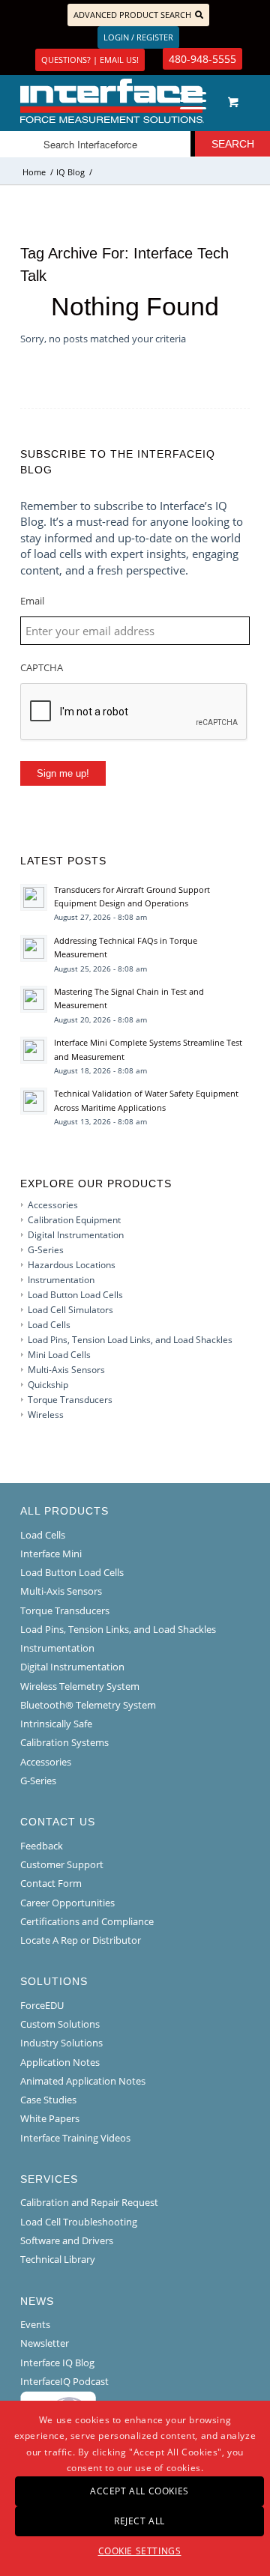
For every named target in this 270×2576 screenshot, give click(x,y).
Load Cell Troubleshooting (79, 2222)
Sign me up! (63, 773)
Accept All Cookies (139, 2491)
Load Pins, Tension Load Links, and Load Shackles (130, 1340)
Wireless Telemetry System (80, 1686)
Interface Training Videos (75, 2138)
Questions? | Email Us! (90, 60)
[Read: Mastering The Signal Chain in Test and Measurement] (34, 999)
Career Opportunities (67, 1903)
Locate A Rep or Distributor (81, 1940)
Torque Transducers (70, 1400)
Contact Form (51, 1883)
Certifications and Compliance (87, 1921)
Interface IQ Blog (57, 2363)
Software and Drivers (67, 2240)
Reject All (139, 2521)
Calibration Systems (64, 1742)
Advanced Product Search (132, 15)
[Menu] (186, 101)
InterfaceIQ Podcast (64, 2381)
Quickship (48, 1385)
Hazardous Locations (72, 1265)
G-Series (46, 1250)
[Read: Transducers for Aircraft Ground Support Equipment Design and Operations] (34, 897)
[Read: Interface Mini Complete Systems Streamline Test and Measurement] (34, 1050)
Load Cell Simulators (70, 1310)
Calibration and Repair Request (89, 2202)
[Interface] (112, 101)
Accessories (53, 1205)
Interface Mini (51, 1554)
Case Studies (48, 2100)
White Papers (50, 2118)
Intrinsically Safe (56, 1724)
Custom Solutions (60, 2024)
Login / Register (138, 37)
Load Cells (49, 1325)
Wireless (46, 1415)
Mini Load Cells (59, 1355)
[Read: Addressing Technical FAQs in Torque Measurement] (34, 948)
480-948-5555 (202, 59)
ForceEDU (42, 2005)
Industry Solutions (61, 2043)
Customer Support (62, 1864)
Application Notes (60, 2062)
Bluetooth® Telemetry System (88, 1705)
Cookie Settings (140, 2551)
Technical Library (58, 2259)
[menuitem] (190, 101)
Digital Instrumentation (76, 1235)
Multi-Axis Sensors (66, 1370)
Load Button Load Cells (75, 1295)
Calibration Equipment (74, 1220)
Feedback (42, 1846)
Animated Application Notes (83, 2081)
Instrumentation (61, 1280)
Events (35, 2324)
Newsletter (45, 2343)
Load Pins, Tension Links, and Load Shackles (118, 1629)
